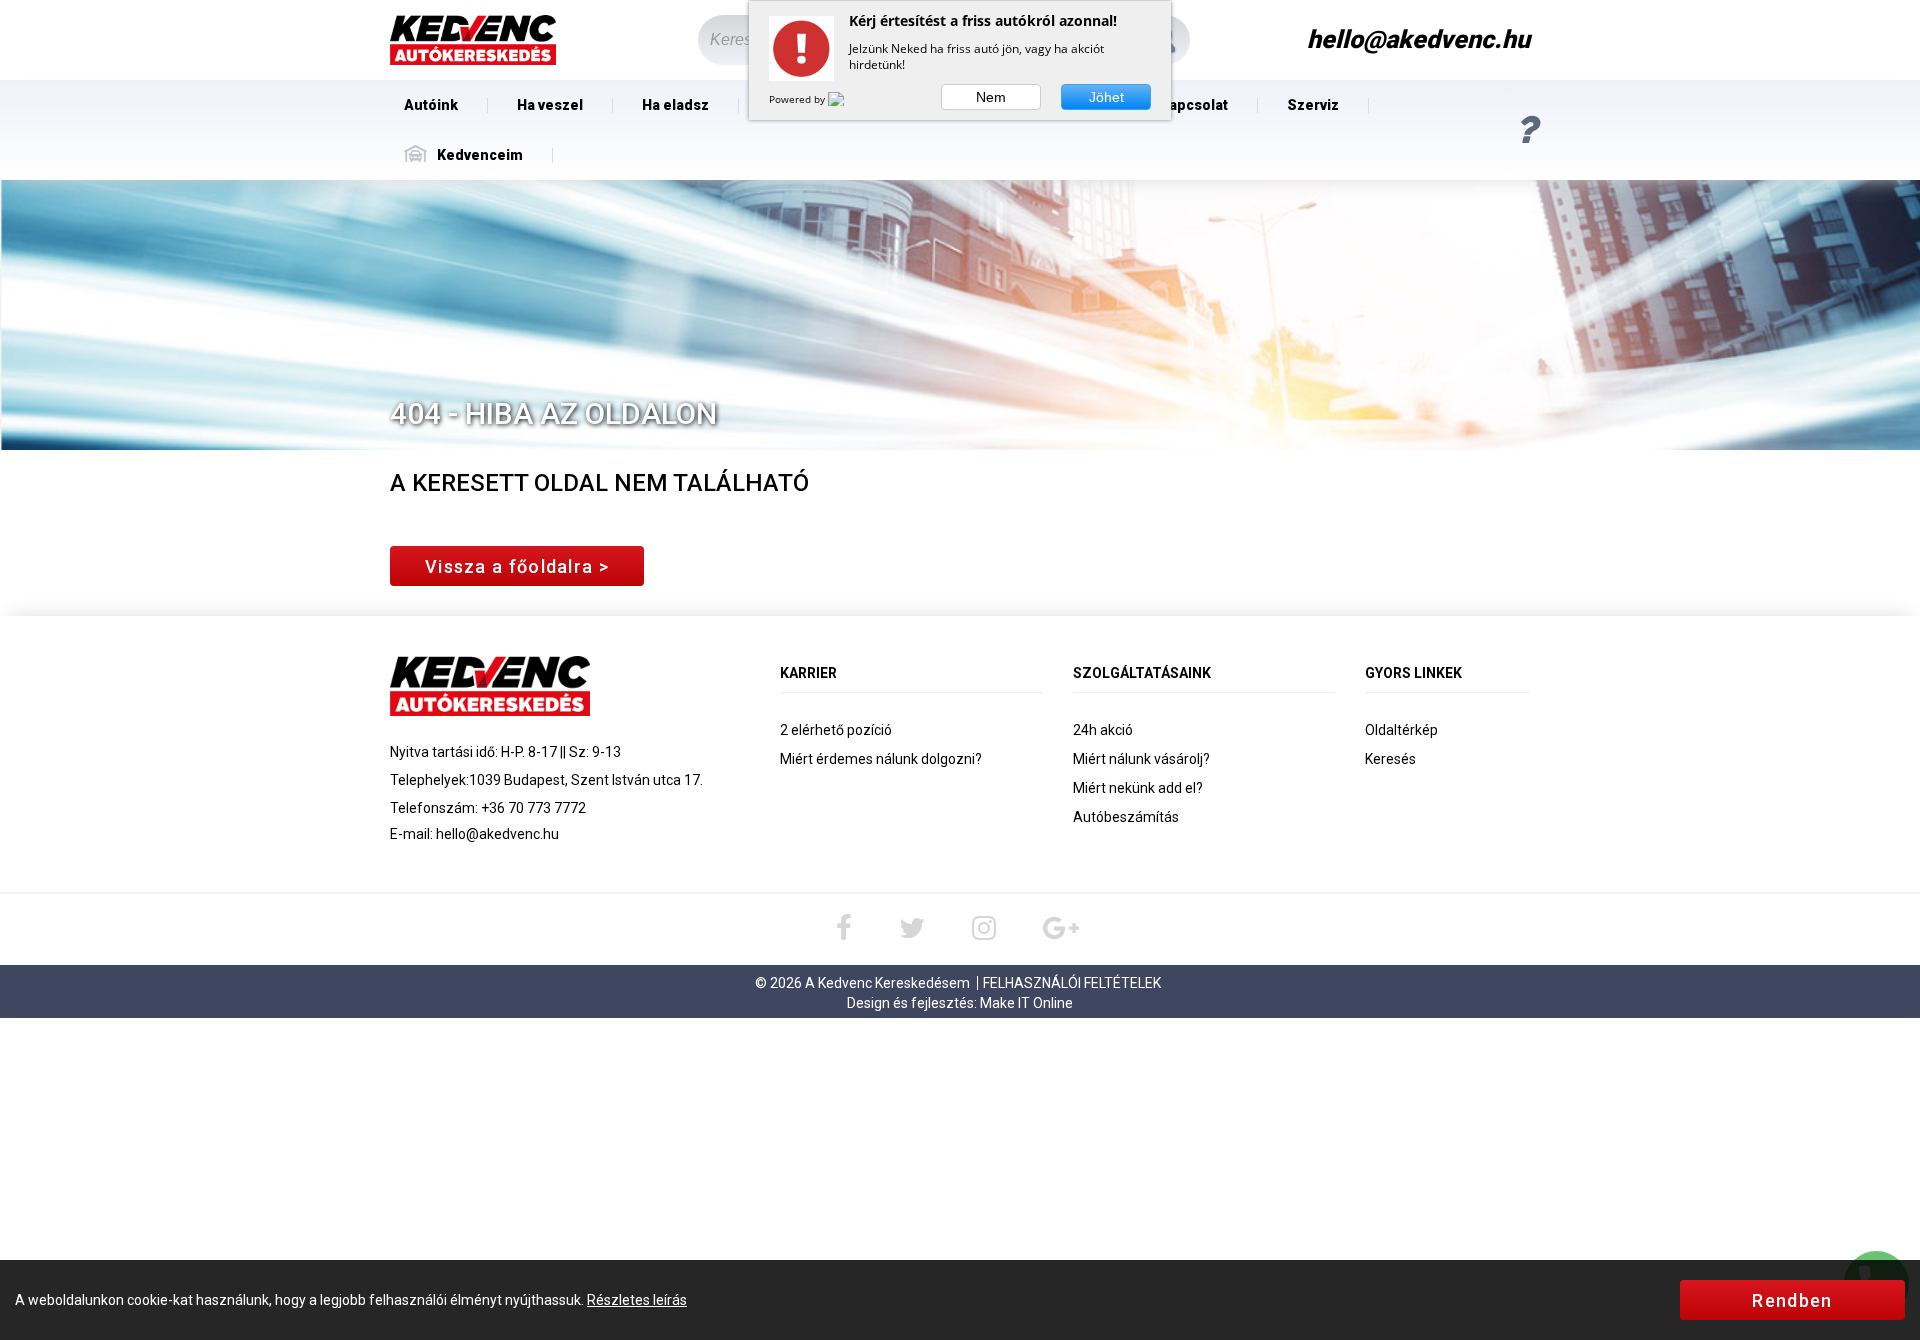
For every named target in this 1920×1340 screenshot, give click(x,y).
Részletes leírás (637, 1300)
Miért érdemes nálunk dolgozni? (881, 759)
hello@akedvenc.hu (497, 834)
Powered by (798, 99)
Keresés (1390, 759)
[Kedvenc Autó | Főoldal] (473, 40)
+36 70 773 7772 (533, 808)
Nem (991, 97)
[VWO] (848, 99)
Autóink (431, 105)
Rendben (1792, 1300)
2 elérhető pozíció (836, 730)
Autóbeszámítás (1126, 817)
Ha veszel (550, 105)
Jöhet (1106, 97)
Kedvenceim (480, 155)
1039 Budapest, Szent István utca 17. (586, 780)
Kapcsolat (1194, 105)
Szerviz (1313, 105)
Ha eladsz (675, 105)
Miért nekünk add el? (1138, 788)
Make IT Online (1026, 1003)
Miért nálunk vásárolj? (1141, 759)
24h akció (1103, 730)
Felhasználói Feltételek (1072, 983)
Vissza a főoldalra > (517, 566)
